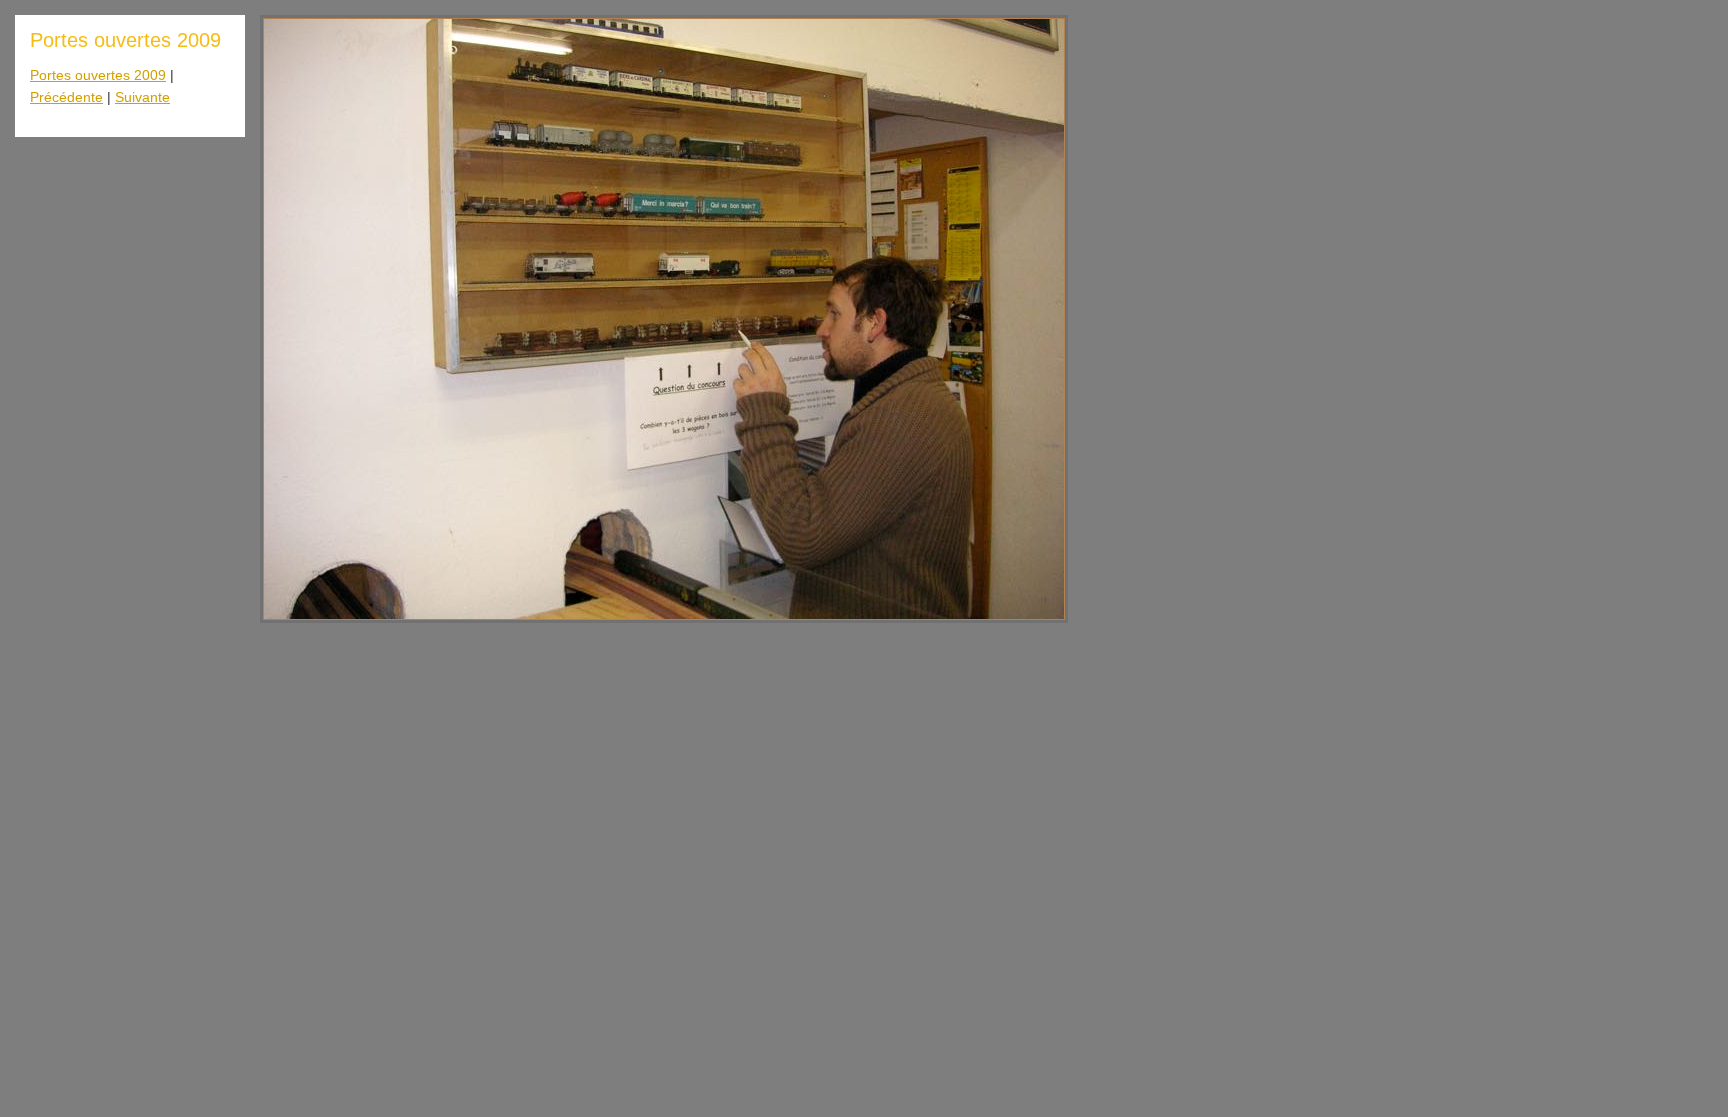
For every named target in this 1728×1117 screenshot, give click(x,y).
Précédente (66, 97)
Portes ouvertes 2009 (98, 75)
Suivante (142, 97)
